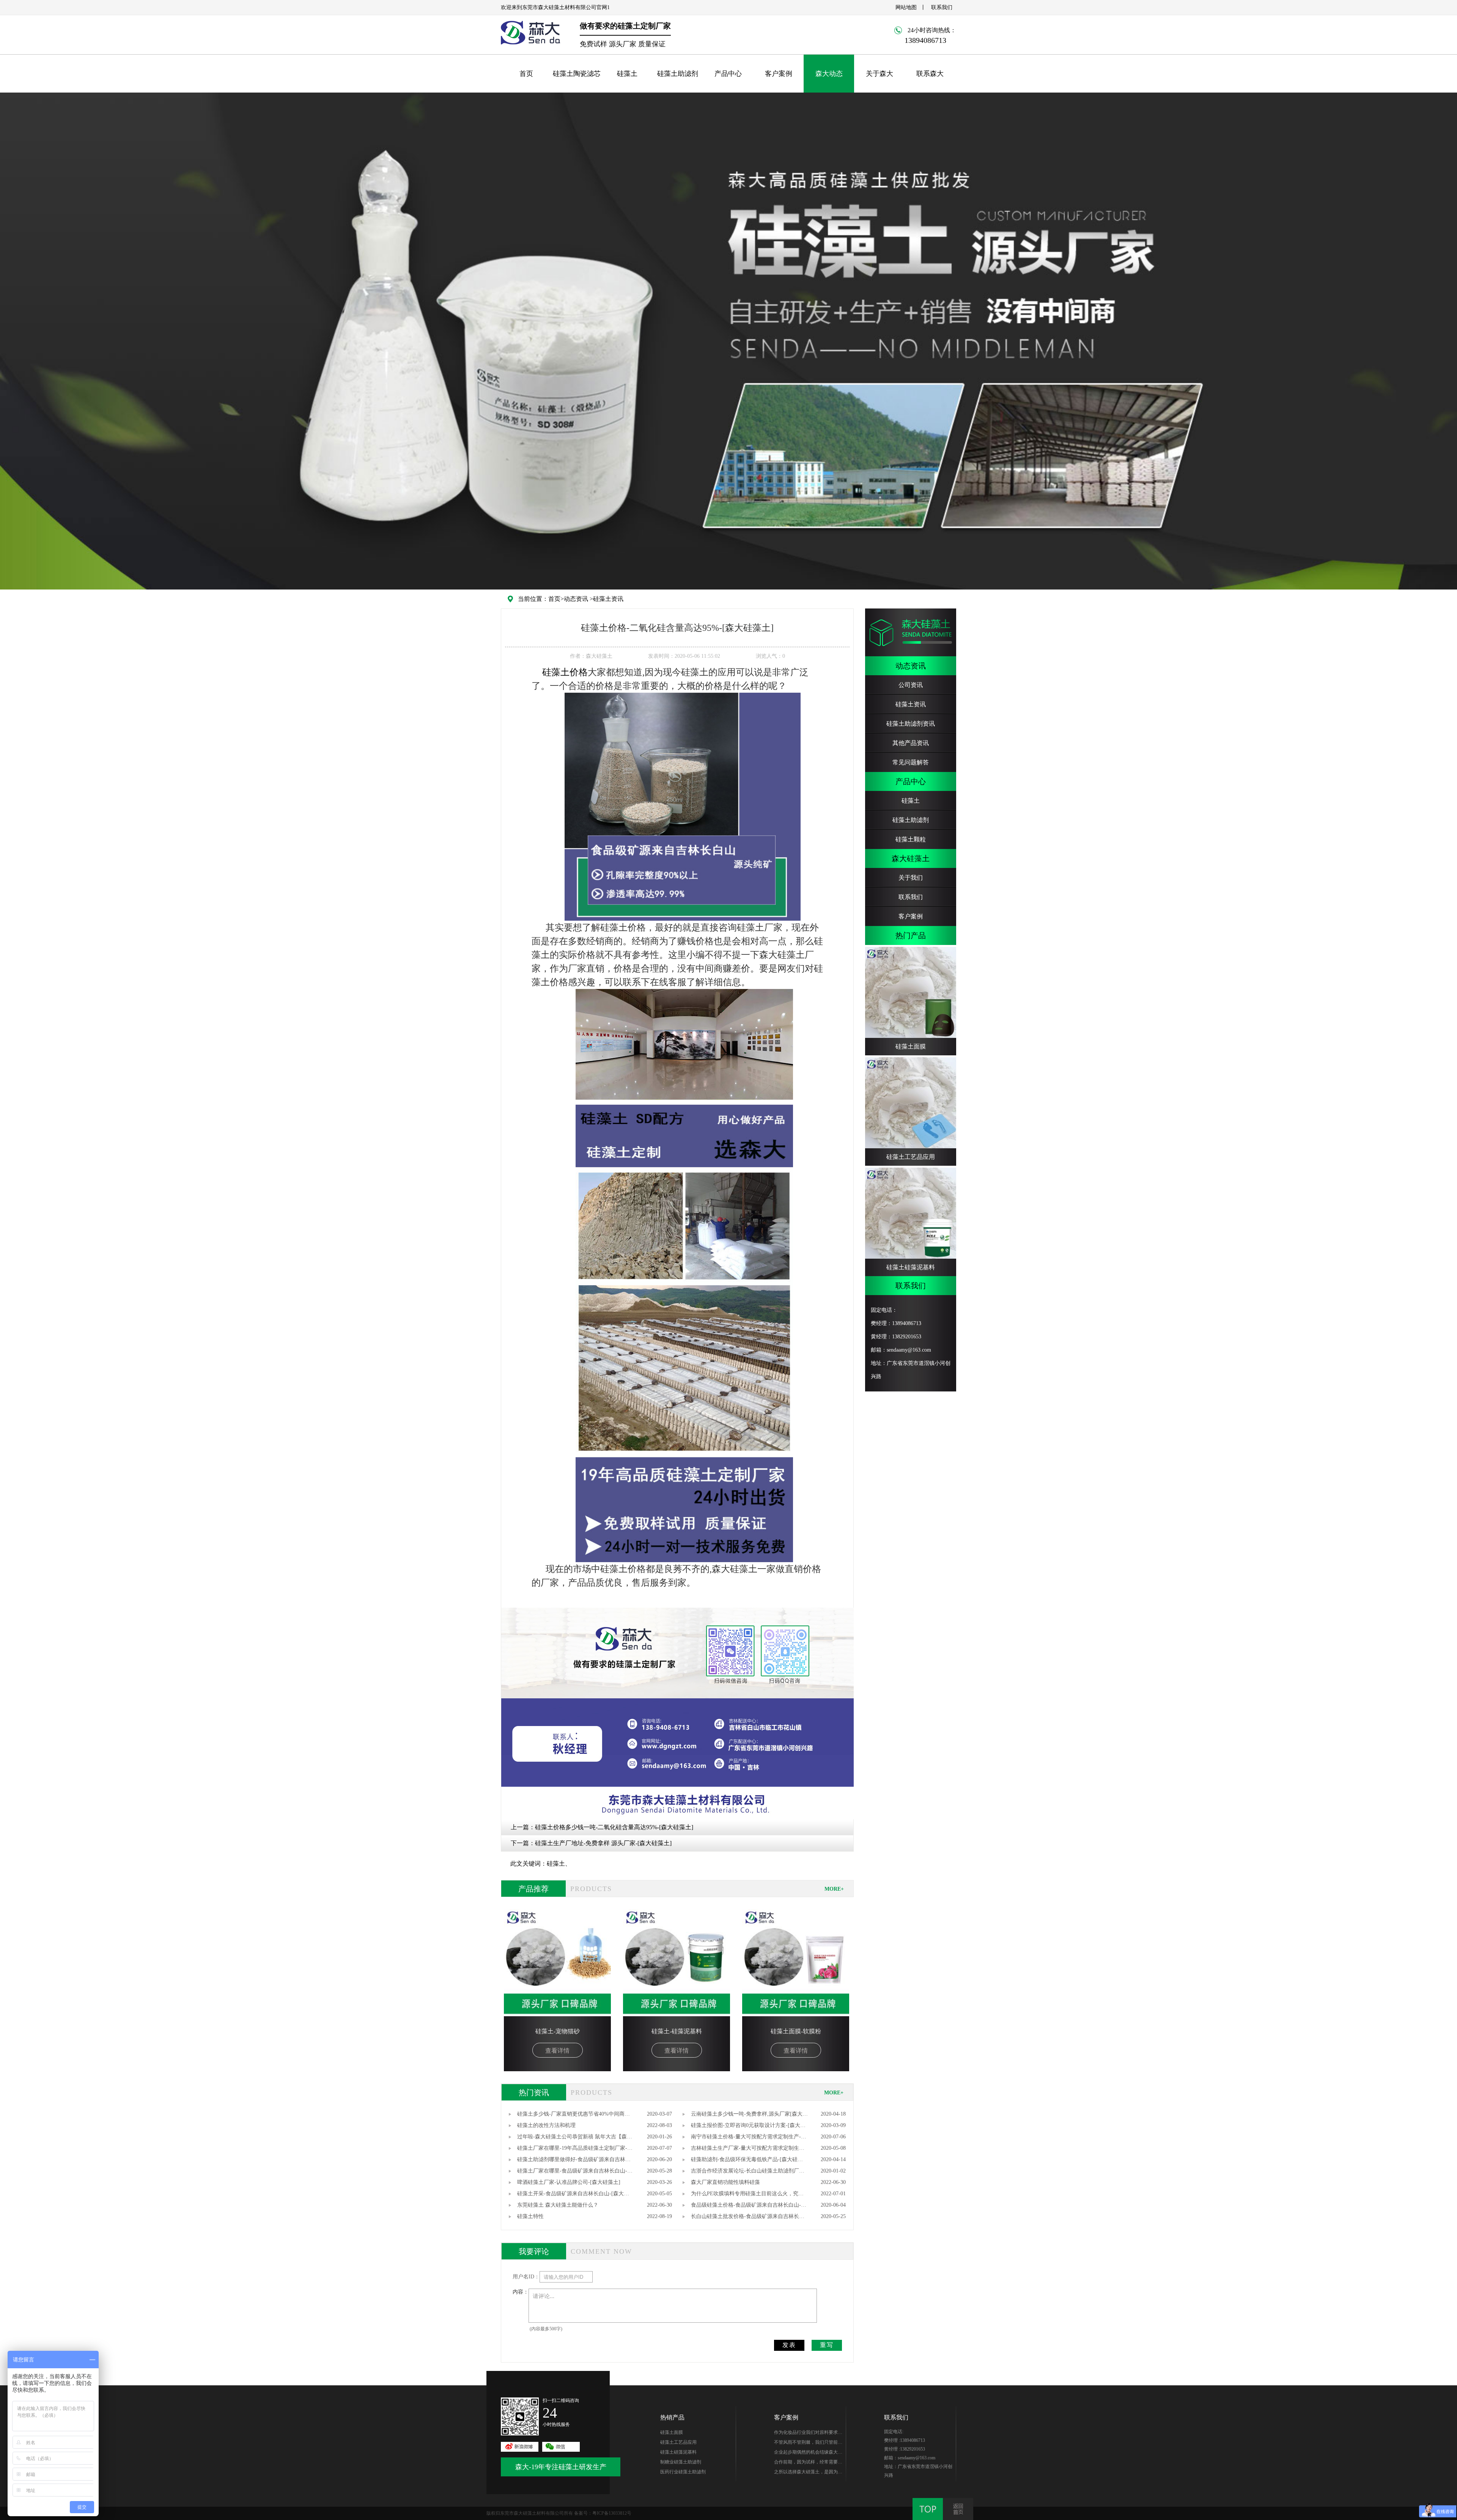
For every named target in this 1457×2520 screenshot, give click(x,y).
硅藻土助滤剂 (678, 74)
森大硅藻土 (911, 858)
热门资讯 (534, 2092)
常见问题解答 (911, 762)
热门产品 (911, 935)
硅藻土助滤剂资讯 (911, 724)
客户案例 (779, 74)
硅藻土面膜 (672, 2432)
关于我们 (911, 878)
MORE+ (834, 1889)
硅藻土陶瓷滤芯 (577, 74)
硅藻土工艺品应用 (678, 2442)
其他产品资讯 (911, 743)
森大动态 (829, 74)
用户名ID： (526, 2277)
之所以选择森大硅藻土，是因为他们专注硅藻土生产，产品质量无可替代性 (808, 2473)
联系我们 (942, 7)
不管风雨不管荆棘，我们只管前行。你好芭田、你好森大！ (806, 2443)
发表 (789, 2345)
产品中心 (728, 74)
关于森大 (880, 74)
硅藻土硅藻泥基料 (678, 2452)
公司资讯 (911, 685)
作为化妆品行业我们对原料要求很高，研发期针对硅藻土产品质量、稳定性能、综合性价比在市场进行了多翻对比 (808, 2434)
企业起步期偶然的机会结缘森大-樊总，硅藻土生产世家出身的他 (807, 2453)
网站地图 (906, 7)
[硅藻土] (683, 807)
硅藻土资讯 (608, 599)
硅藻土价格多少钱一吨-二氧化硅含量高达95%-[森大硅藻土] (614, 1827)
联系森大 (930, 74)
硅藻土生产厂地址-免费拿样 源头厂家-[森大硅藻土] (603, 1843)
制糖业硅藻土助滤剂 (681, 2462)
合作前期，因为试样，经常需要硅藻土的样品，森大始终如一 (808, 2463)
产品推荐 (533, 1889)
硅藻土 (627, 74)
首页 (526, 74)
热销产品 (672, 2417)
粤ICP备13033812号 (612, 2513)
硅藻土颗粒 (911, 839)
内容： (521, 2292)
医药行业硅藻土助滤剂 (683, 2472)
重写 (827, 2345)
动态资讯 (576, 599)
